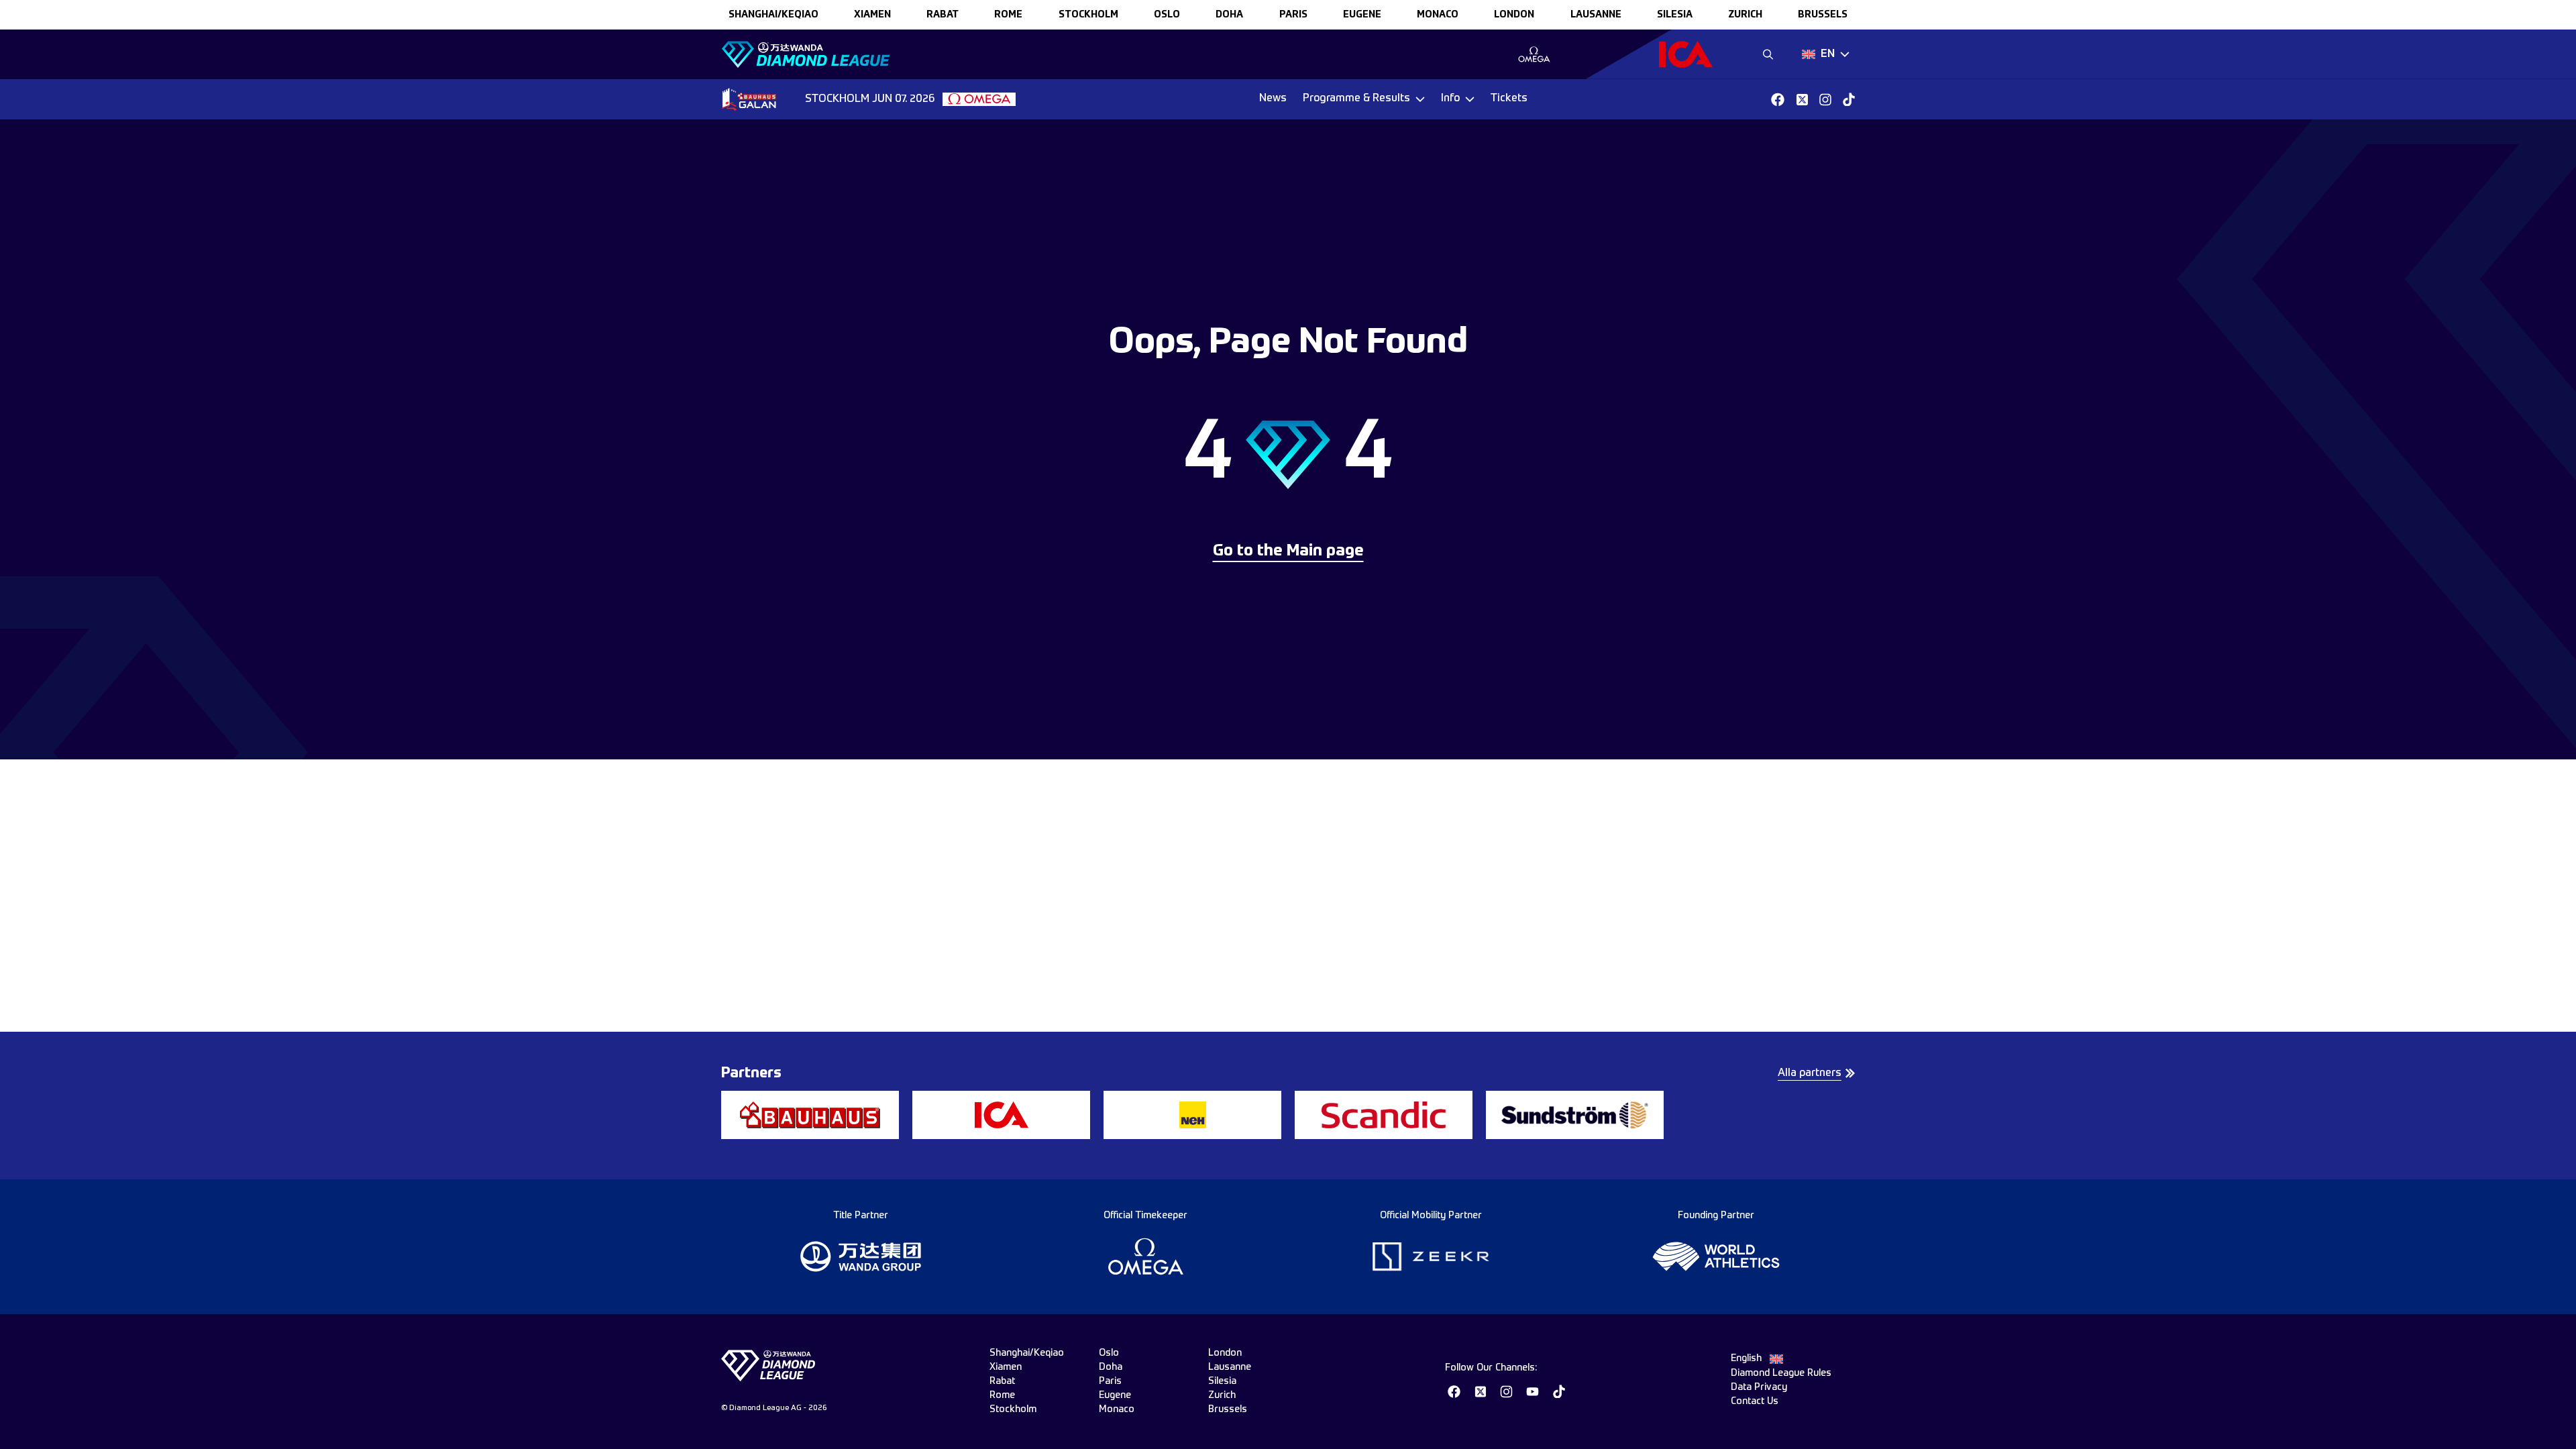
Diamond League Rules (1781, 1373)
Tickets (1509, 99)
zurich (1745, 15)
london (1514, 15)
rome (1008, 15)
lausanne (1596, 15)
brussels (1823, 15)
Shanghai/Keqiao (773, 15)
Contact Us (1755, 1401)
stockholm (1088, 15)
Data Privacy (1759, 1387)
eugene (1362, 15)
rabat (943, 15)
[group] (1534, 54)
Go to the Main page (1288, 551)
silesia (1675, 15)
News (1273, 99)
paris (1293, 15)
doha (1229, 15)
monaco (1438, 15)
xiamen (872, 15)
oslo (1167, 15)
